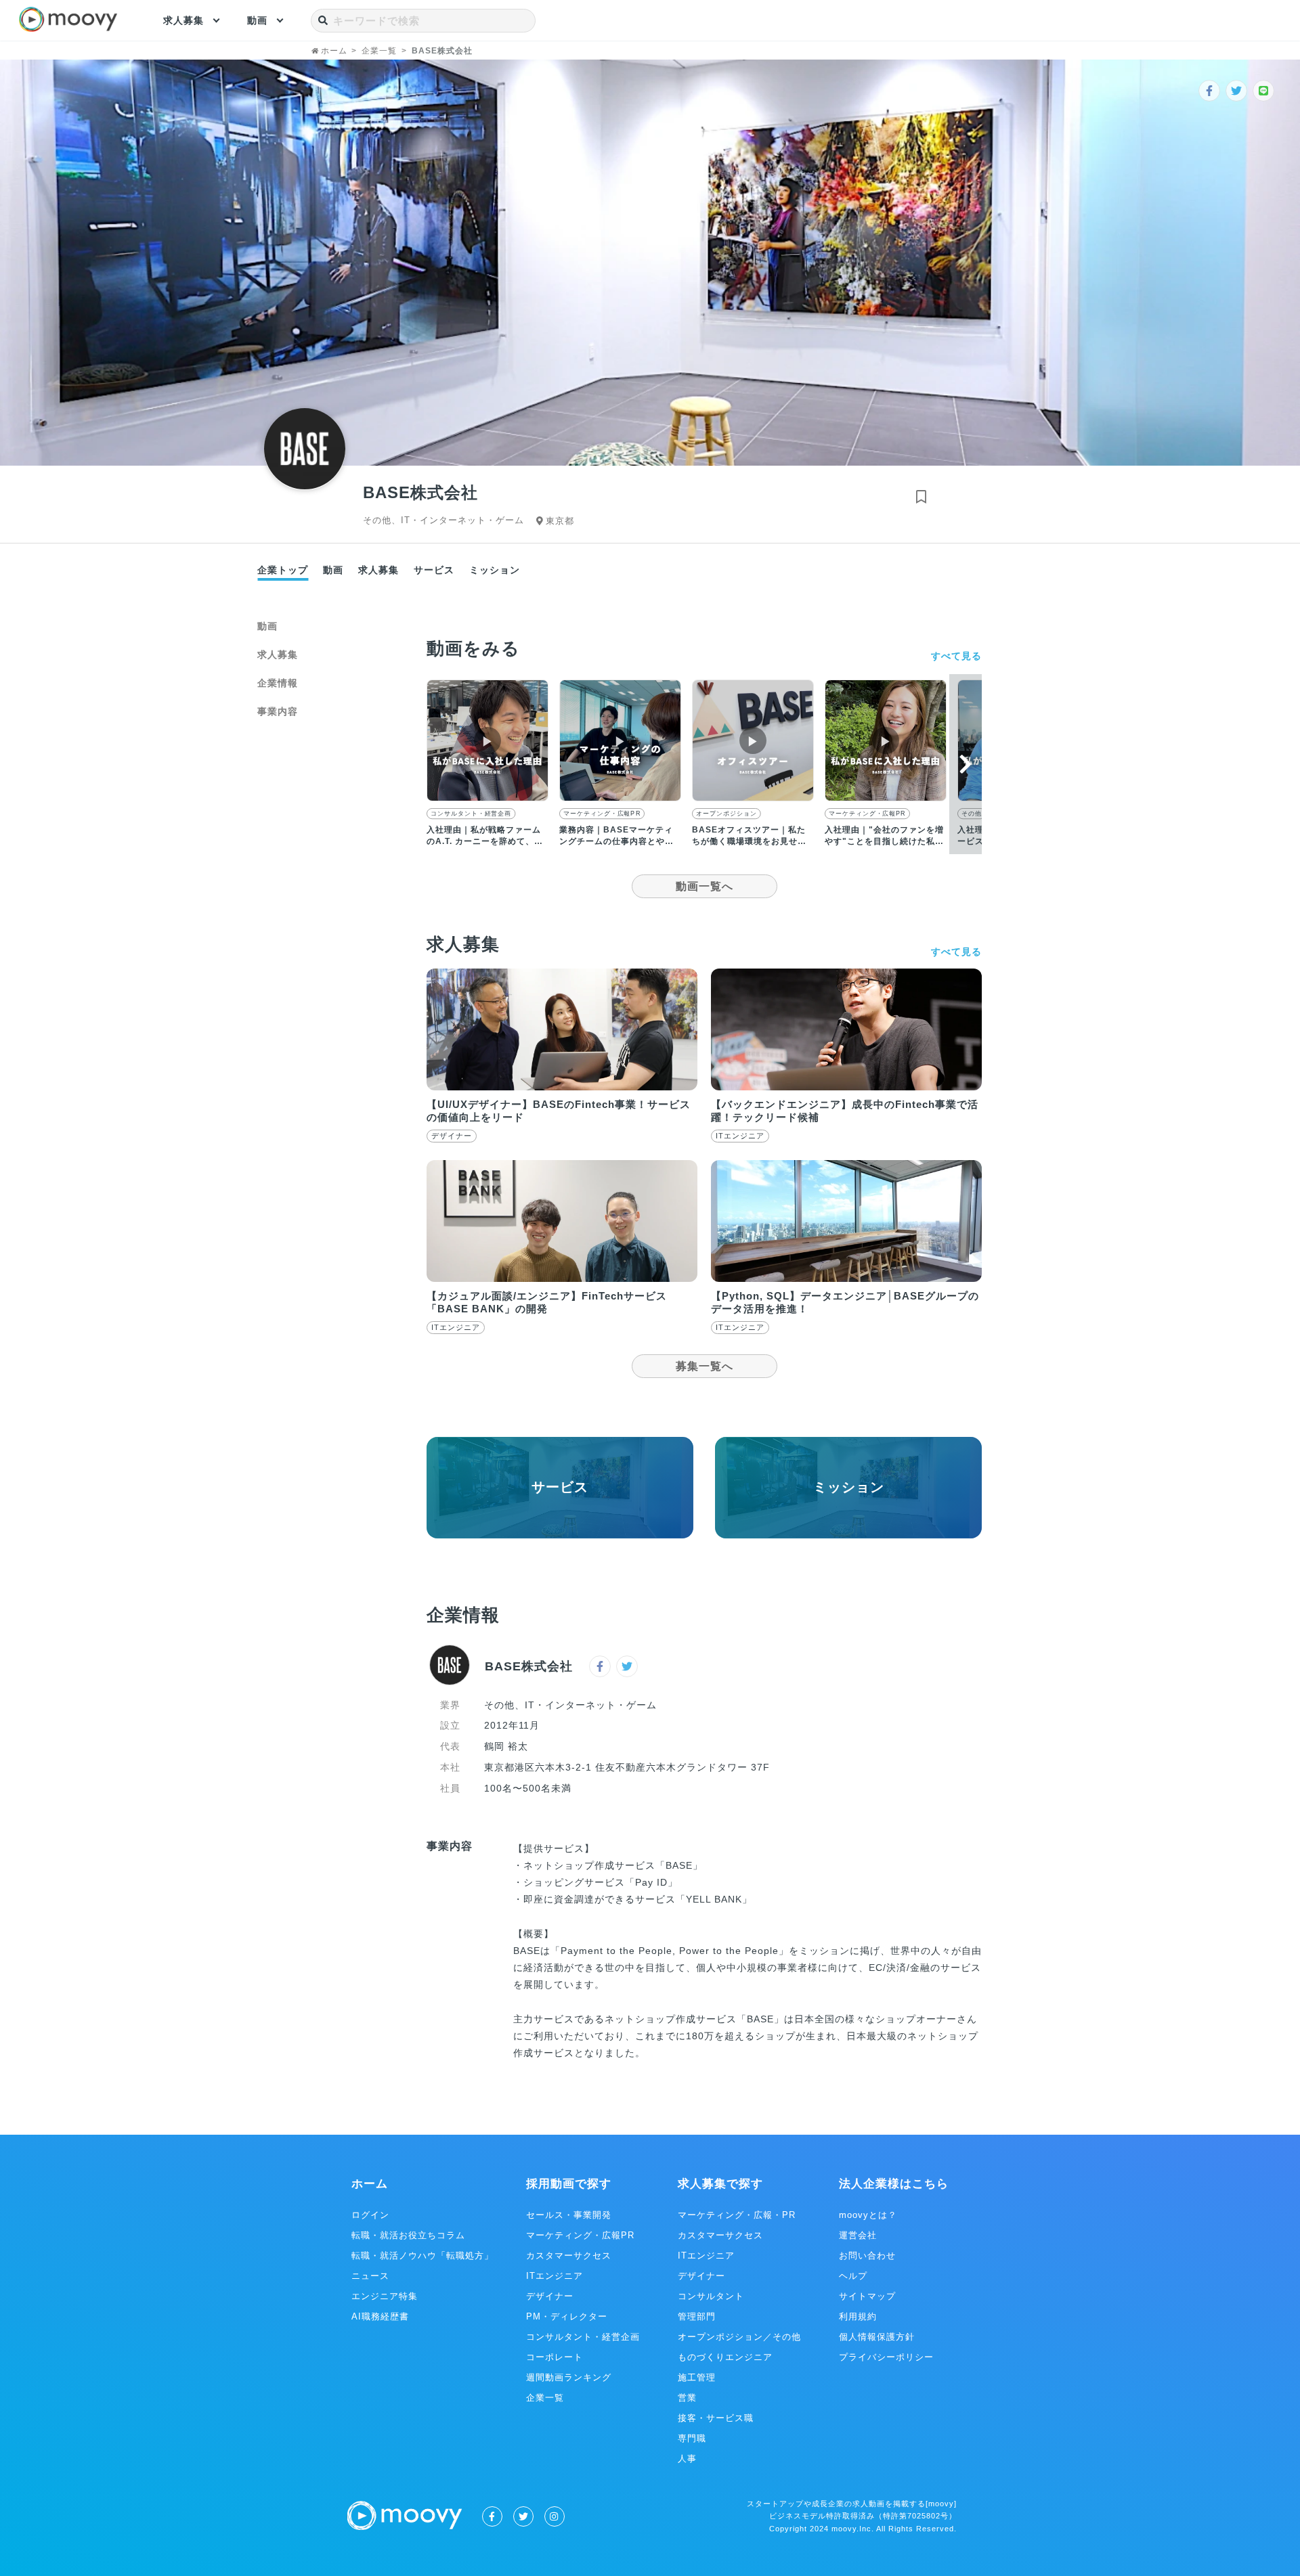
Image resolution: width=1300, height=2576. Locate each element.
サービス (434, 570)
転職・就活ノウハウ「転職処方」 (422, 2256)
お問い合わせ (867, 2256)
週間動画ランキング (569, 2377)
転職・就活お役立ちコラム (408, 2235)
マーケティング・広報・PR (737, 2215)
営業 (687, 2398)
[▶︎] (487, 798)
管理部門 (697, 2316)
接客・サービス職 (716, 2418)
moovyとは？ (868, 2215)
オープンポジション (726, 814)
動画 (257, 20)
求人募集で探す (720, 2184)
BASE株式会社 (529, 1666)
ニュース (370, 2276)
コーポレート (555, 2357)
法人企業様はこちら (894, 2184)
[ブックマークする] (921, 497)
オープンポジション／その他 (739, 2337)
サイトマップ (867, 2296)
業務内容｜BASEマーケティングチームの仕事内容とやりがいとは (616, 841)
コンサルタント (711, 2296)
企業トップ (283, 570)
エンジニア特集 (385, 2296)
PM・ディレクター (567, 2316)
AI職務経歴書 (380, 2316)
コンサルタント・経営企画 (471, 814)
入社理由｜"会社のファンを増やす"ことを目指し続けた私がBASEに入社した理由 (884, 841)
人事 (687, 2459)
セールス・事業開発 (569, 2215)
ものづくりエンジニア (725, 2357)
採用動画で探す (569, 2184)
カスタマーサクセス (569, 2256)
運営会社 (858, 2235)
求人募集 (183, 20)
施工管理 (697, 2377)
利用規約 (858, 2316)
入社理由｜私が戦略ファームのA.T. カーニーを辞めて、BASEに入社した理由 (484, 841)
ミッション (495, 570)
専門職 (692, 2438)
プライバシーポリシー (886, 2357)
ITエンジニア (555, 2276)
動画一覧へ (705, 886)
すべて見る (956, 656)
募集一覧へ (705, 1366)
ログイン (370, 2215)
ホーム (370, 2184)
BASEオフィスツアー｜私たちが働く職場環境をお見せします (749, 841)
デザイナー (550, 2296)
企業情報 (278, 683)
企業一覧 (545, 2398)
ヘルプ (853, 2276)
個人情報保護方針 (877, 2337)
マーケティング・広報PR (602, 814)
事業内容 (278, 711)
